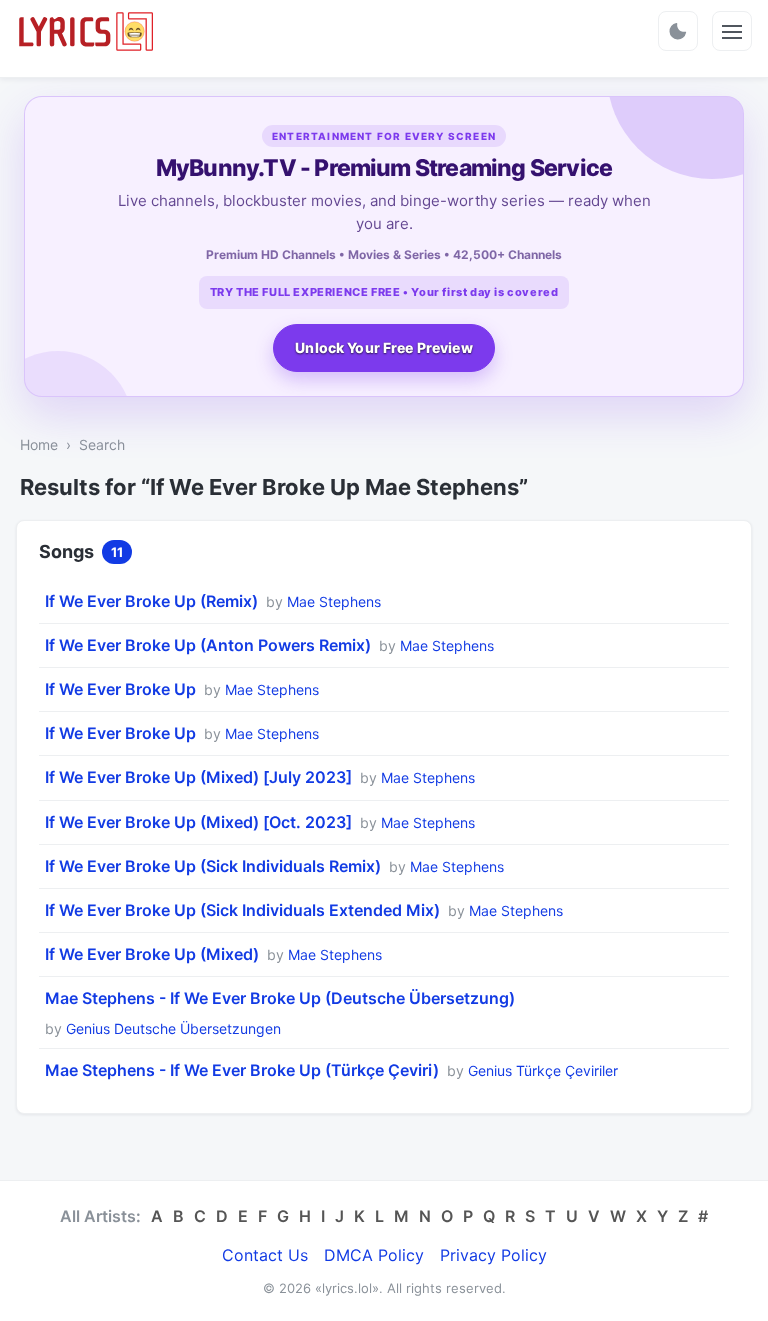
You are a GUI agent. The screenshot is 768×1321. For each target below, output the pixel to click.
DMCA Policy (374, 1255)
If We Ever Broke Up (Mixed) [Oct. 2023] (198, 822)
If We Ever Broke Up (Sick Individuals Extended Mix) (242, 910)
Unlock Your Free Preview (383, 347)
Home (39, 444)
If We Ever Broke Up (120, 689)
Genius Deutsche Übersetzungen (173, 1028)
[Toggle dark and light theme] (678, 31)
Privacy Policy (493, 1255)
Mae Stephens (334, 601)
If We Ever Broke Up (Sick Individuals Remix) (213, 866)
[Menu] (732, 31)
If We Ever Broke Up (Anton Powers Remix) (208, 645)
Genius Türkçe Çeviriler (543, 1070)
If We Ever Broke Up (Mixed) (152, 954)
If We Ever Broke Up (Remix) (151, 601)
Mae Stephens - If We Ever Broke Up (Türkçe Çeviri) (242, 1070)
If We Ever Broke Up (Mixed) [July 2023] (198, 777)
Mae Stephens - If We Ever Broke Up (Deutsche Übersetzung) (280, 998)
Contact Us (265, 1255)
